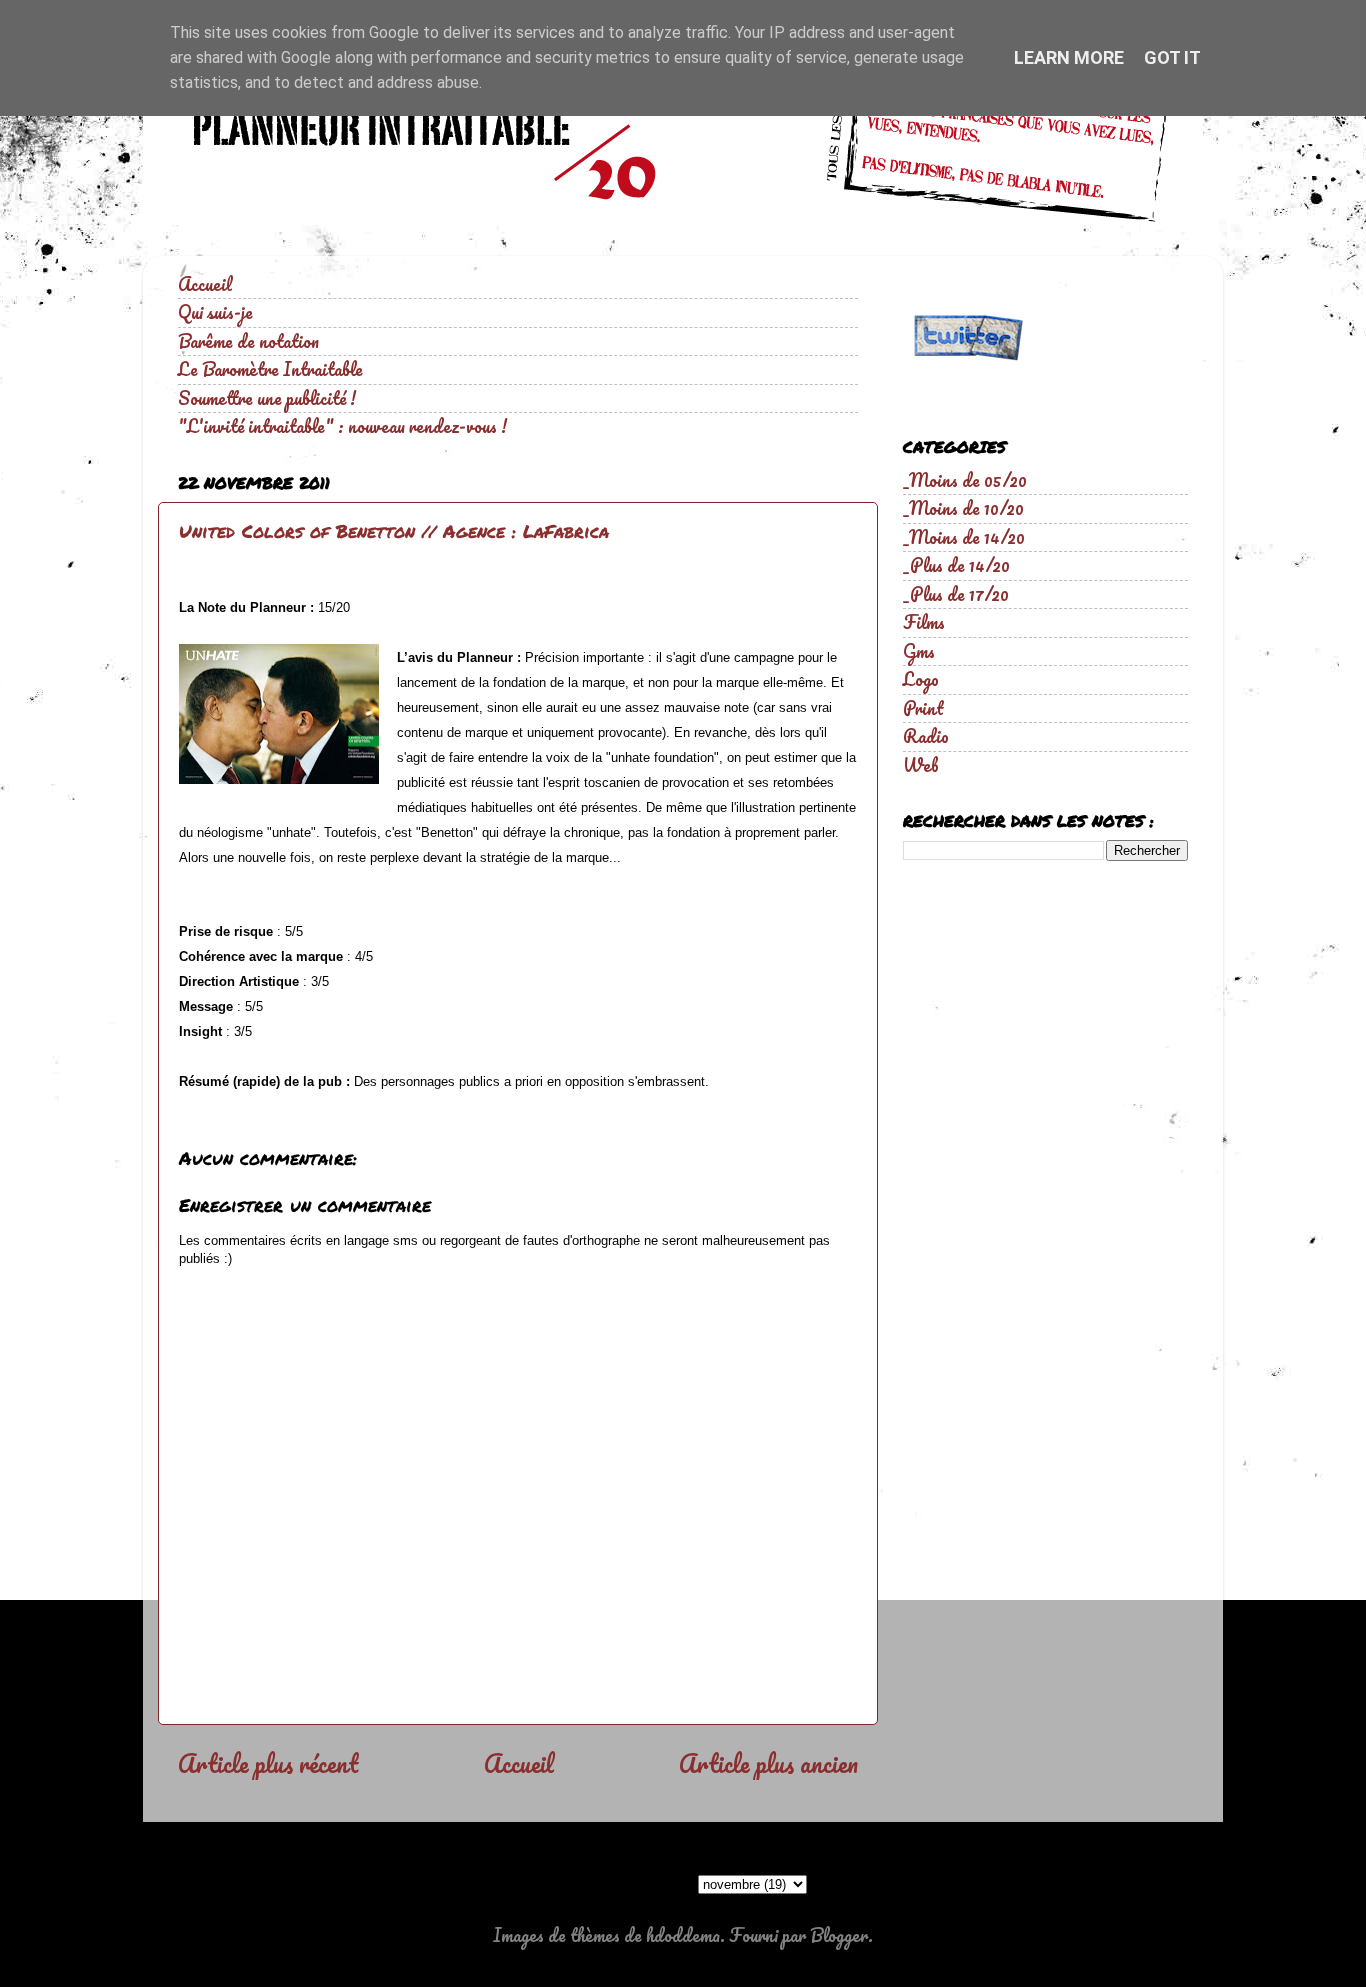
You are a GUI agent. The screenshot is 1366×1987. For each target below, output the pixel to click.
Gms (919, 651)
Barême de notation (248, 341)
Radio (926, 736)
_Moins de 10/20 (963, 508)
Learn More (1069, 57)
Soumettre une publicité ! (267, 398)
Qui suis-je (215, 312)
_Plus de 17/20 (956, 594)
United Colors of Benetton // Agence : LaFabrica (394, 531)
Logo (921, 679)
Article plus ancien (768, 1763)
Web (921, 765)
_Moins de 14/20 (964, 537)
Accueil (205, 284)
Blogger (839, 1935)
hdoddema (683, 1935)
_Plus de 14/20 (956, 565)
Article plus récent (268, 1763)
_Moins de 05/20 (965, 480)
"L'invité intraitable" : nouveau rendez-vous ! (342, 426)
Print (923, 708)
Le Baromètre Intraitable (270, 369)
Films (924, 622)
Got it (1172, 57)
